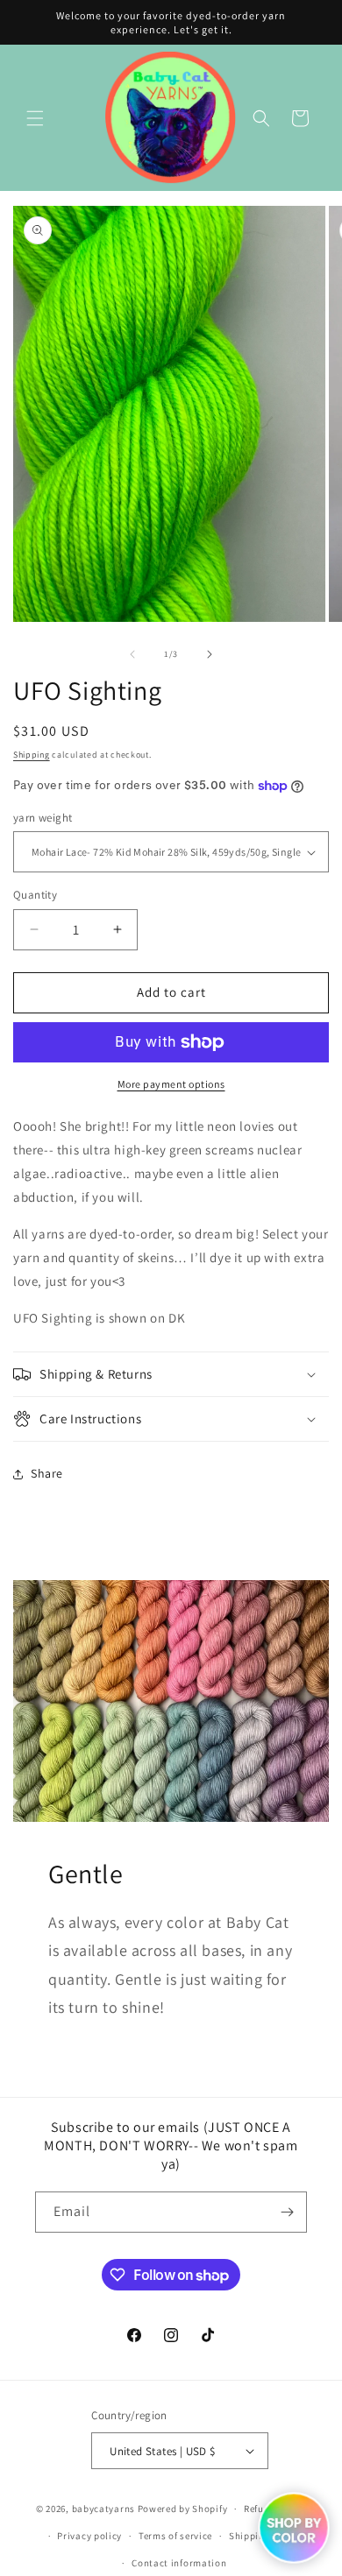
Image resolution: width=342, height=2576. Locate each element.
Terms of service (175, 2536)
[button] (35, 118)
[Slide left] (132, 654)
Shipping (32, 755)
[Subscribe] (287, 2212)
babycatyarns (103, 2509)
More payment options (171, 1084)
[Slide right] (210, 654)
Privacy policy (89, 2536)
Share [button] (47, 1473)
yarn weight (43, 818)
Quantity (35, 895)
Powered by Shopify (183, 2509)
